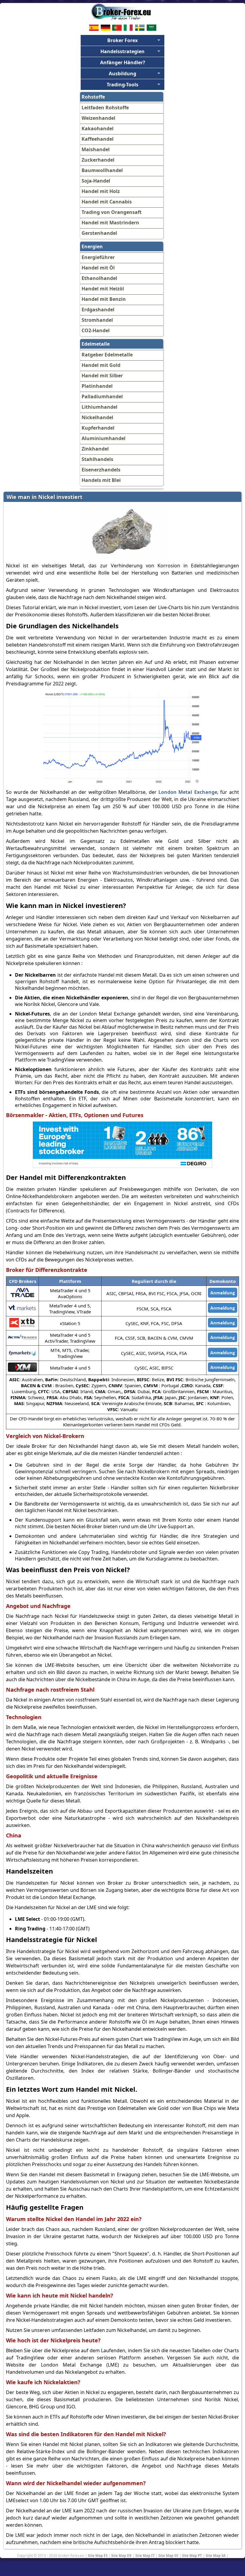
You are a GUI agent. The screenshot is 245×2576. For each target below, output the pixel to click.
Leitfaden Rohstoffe (105, 108)
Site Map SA (216, 2555)
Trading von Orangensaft (112, 212)
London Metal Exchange (188, 792)
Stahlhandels (97, 459)
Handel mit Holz (101, 191)
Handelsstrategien (122, 51)
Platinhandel (97, 386)
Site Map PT (192, 2555)
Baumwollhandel (102, 170)
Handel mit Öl (98, 268)
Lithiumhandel (99, 407)
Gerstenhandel (99, 233)
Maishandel (96, 149)
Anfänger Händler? (123, 62)
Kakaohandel (98, 128)
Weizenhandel (98, 118)
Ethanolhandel (99, 278)
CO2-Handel (96, 330)
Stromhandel (97, 320)
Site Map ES (98, 2555)
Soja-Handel (96, 181)
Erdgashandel (98, 310)
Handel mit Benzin (104, 299)
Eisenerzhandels (101, 470)
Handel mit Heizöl (103, 289)
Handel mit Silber (102, 376)
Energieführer (98, 257)
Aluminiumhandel (104, 438)
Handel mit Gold (101, 365)
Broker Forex (122, 40)
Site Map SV (168, 2555)
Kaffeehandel (98, 139)
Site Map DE (121, 2555)
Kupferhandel (98, 428)
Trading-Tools (122, 85)
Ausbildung (122, 73)
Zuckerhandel (98, 160)
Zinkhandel (95, 449)
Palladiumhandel (102, 396)
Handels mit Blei (101, 480)
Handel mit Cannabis (107, 202)
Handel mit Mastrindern (110, 223)
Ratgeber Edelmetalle (107, 355)
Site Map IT (145, 2555)
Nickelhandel (97, 417)
